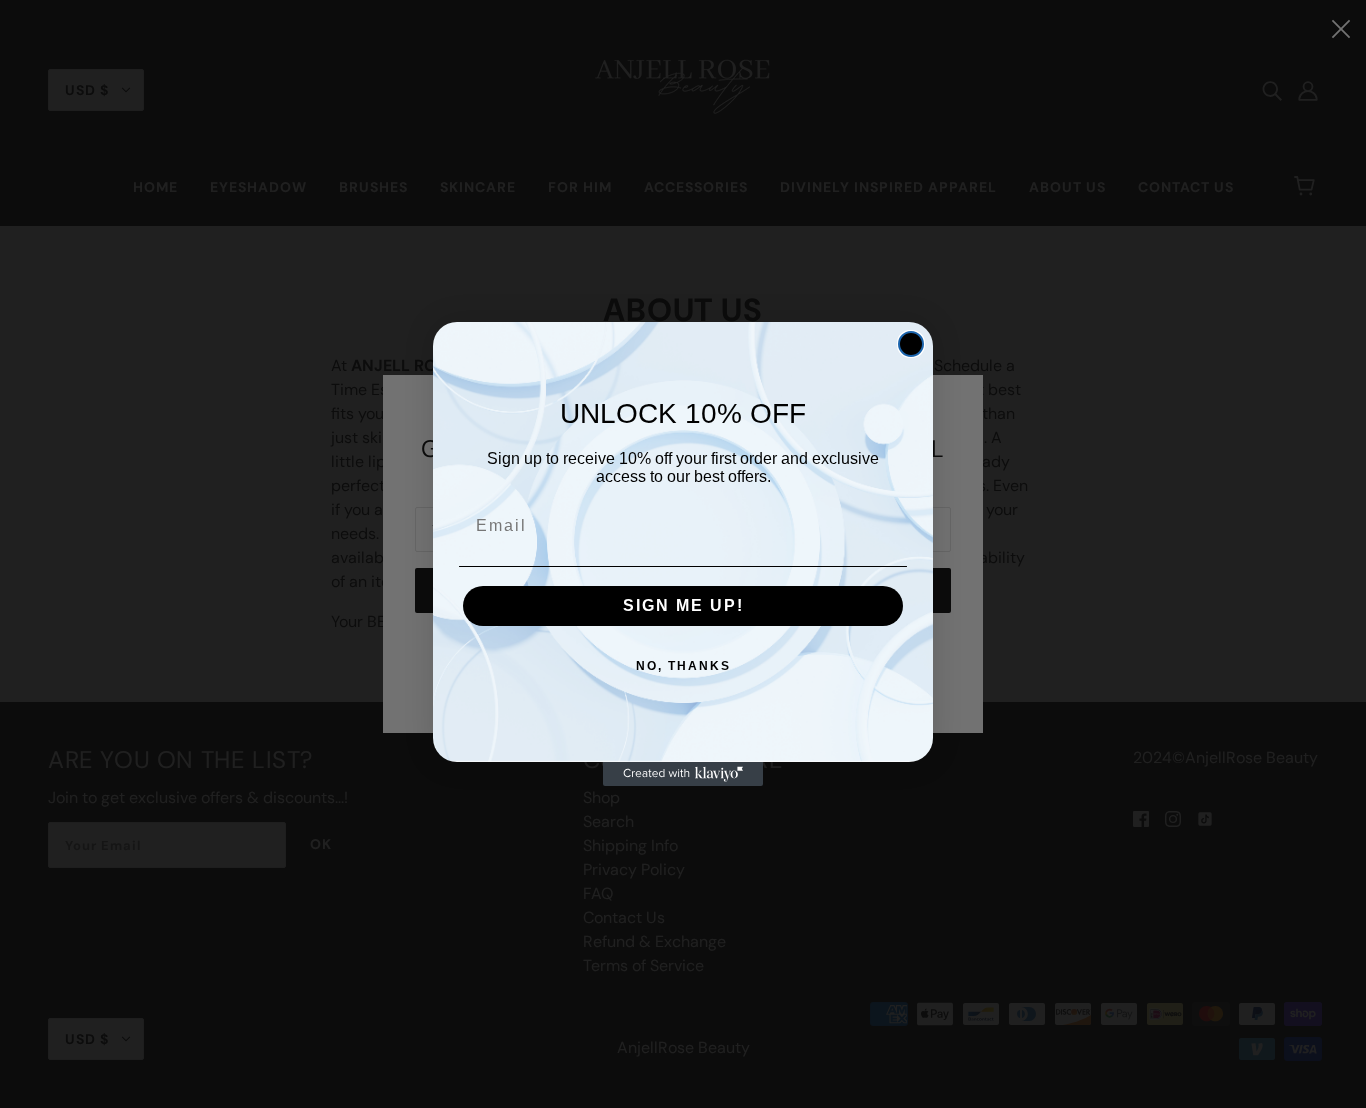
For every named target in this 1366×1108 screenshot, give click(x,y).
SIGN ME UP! (683, 605)
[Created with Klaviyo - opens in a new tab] (683, 774)
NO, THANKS (683, 666)
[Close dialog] (911, 344)
